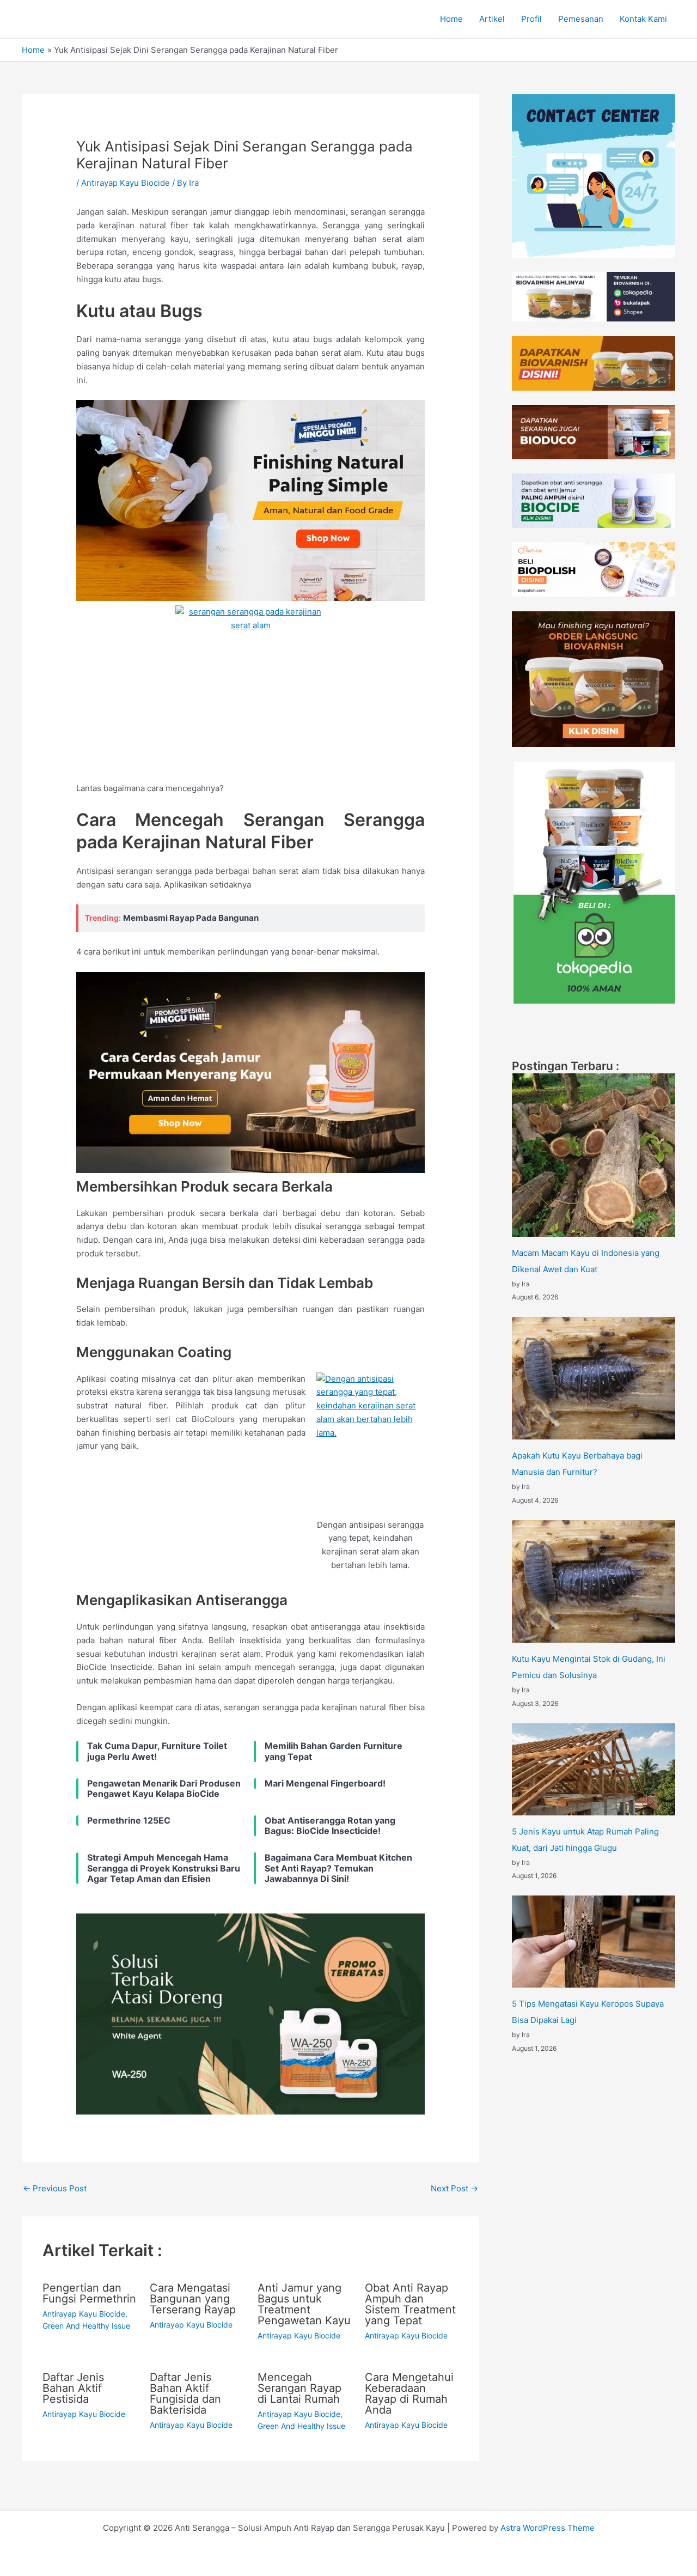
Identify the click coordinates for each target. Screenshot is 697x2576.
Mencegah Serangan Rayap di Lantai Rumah (299, 2388)
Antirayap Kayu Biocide (126, 183)
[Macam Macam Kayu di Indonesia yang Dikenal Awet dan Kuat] (594, 1155)
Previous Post (55, 2188)
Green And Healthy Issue (86, 2326)
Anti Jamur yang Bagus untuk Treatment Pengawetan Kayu (304, 2304)
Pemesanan (581, 19)
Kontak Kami (643, 19)
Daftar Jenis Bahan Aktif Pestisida (73, 2388)
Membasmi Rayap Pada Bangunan (191, 918)
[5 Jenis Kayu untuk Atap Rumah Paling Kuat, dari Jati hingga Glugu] (594, 1769)
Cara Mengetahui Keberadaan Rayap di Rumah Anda (409, 2393)
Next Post (454, 2188)
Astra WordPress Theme (548, 2528)
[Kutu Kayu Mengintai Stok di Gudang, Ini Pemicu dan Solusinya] (594, 1581)
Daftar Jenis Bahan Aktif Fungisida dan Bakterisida (185, 2393)
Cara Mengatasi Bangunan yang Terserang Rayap (193, 2299)
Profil (531, 19)
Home (451, 19)
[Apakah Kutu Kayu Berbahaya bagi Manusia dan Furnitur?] (594, 1378)
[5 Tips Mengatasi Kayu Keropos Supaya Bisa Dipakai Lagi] (594, 1942)
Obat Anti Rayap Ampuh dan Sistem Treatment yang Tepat (410, 2304)
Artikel (492, 19)
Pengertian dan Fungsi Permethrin (89, 2293)
